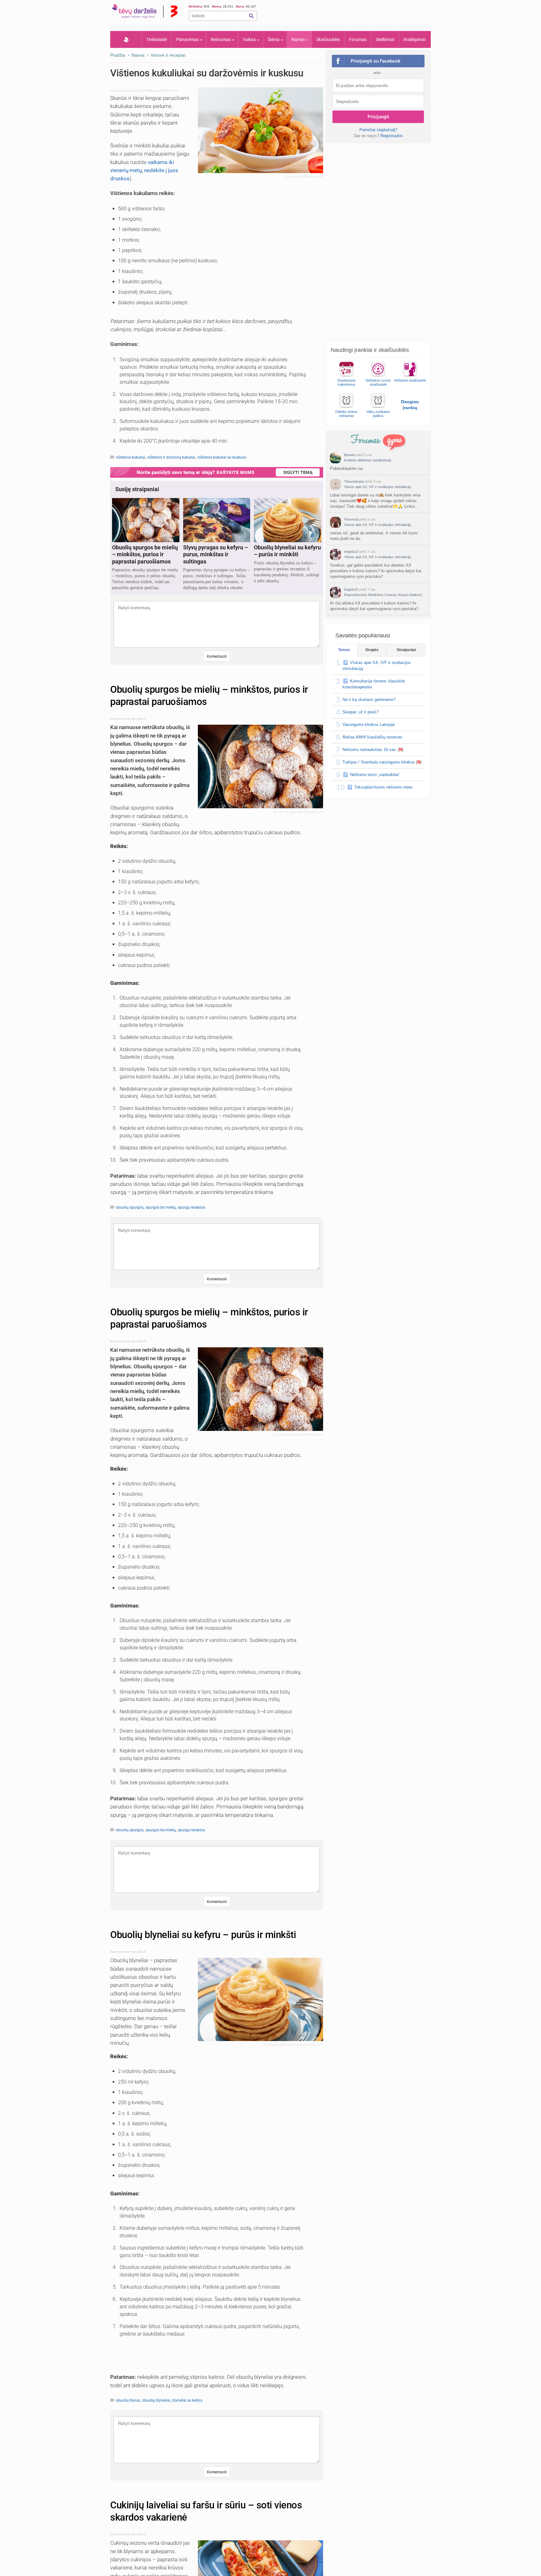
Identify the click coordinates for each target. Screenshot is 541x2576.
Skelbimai (385, 39)
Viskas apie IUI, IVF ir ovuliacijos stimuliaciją (377, 487)
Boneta (349, 455)
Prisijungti (378, 117)
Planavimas (187, 39)
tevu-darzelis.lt (133, 91)
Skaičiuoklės (328, 39)
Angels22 (351, 552)
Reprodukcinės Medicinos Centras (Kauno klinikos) (383, 595)
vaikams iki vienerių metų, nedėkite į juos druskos (144, 170)
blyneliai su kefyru (187, 2400)
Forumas (358, 39)
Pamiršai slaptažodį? (378, 130)
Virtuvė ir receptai (168, 55)
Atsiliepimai (414, 39)
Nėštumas (221, 39)
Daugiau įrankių (410, 405)
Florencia (351, 519)
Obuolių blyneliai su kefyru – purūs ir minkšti (203, 1935)
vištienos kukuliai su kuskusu (222, 457)
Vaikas (249, 39)
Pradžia (126, 39)
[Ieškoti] (251, 16)
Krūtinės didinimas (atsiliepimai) (368, 460)
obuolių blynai (128, 2400)
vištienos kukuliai (130, 457)
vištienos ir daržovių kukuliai (171, 457)
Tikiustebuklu (354, 481)
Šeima (274, 39)
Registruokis (392, 136)
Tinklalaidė (157, 39)
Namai (298, 39)
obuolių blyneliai (156, 2400)
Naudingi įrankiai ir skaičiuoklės (370, 350)
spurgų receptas (191, 1207)
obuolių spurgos (130, 1207)
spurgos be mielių (161, 1207)
